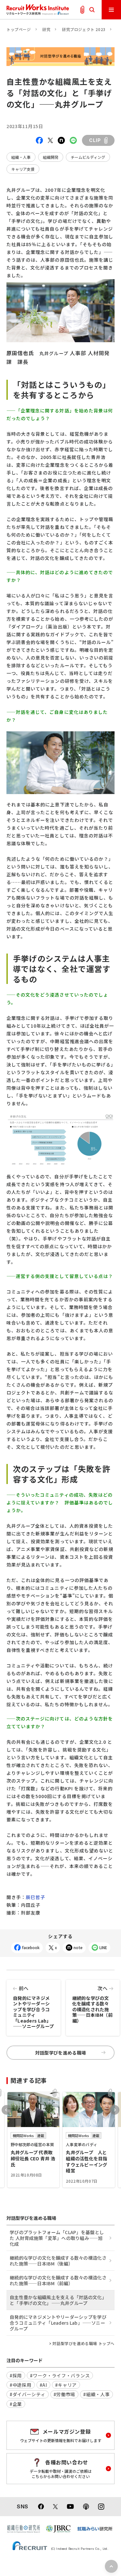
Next (115, 2110)
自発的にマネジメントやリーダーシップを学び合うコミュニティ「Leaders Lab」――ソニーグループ (33, 2007)
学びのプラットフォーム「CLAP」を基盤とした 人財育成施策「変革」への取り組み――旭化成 (57, 2238)
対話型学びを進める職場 (61, 2053)
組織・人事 (21, 157)
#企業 (16, 2404)
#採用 (16, 2375)
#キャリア (66, 2385)
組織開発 (51, 157)
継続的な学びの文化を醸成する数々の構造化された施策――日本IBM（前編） (93, 2004)
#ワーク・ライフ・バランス (60, 2375)
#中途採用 (21, 2385)
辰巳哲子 (35, 1897)
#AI (43, 2385)
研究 (46, 29)
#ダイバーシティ (28, 2394)
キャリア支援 (23, 169)
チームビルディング (88, 157)
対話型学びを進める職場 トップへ (83, 2343)
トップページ (19, 29)
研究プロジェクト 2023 (84, 29)
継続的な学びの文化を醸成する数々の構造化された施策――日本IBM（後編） (58, 2261)
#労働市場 (65, 2394)
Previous (6, 2110)
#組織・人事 (96, 2394)
